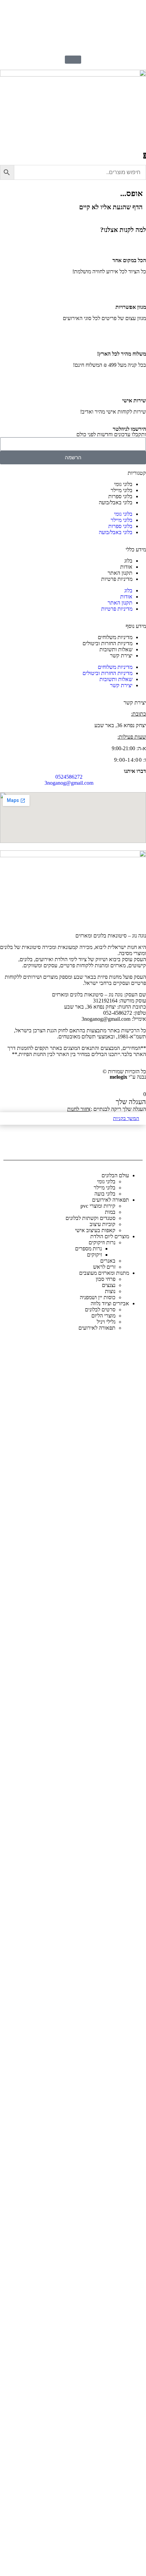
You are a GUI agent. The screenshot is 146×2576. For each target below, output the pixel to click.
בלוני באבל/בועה (116, 502)
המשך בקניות (126, 1118)
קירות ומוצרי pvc (98, 1206)
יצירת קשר (121, 656)
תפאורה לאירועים (97, 1328)
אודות (126, 567)
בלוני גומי (123, 484)
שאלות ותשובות (116, 649)
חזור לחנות (78, 1109)
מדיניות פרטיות (117, 579)
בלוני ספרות (120, 496)
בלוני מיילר (122, 490)
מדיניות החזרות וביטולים (107, 643)
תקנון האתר (120, 573)
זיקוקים (94, 1255)
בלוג (128, 561)
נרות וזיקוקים (102, 1242)
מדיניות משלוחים (115, 637)
